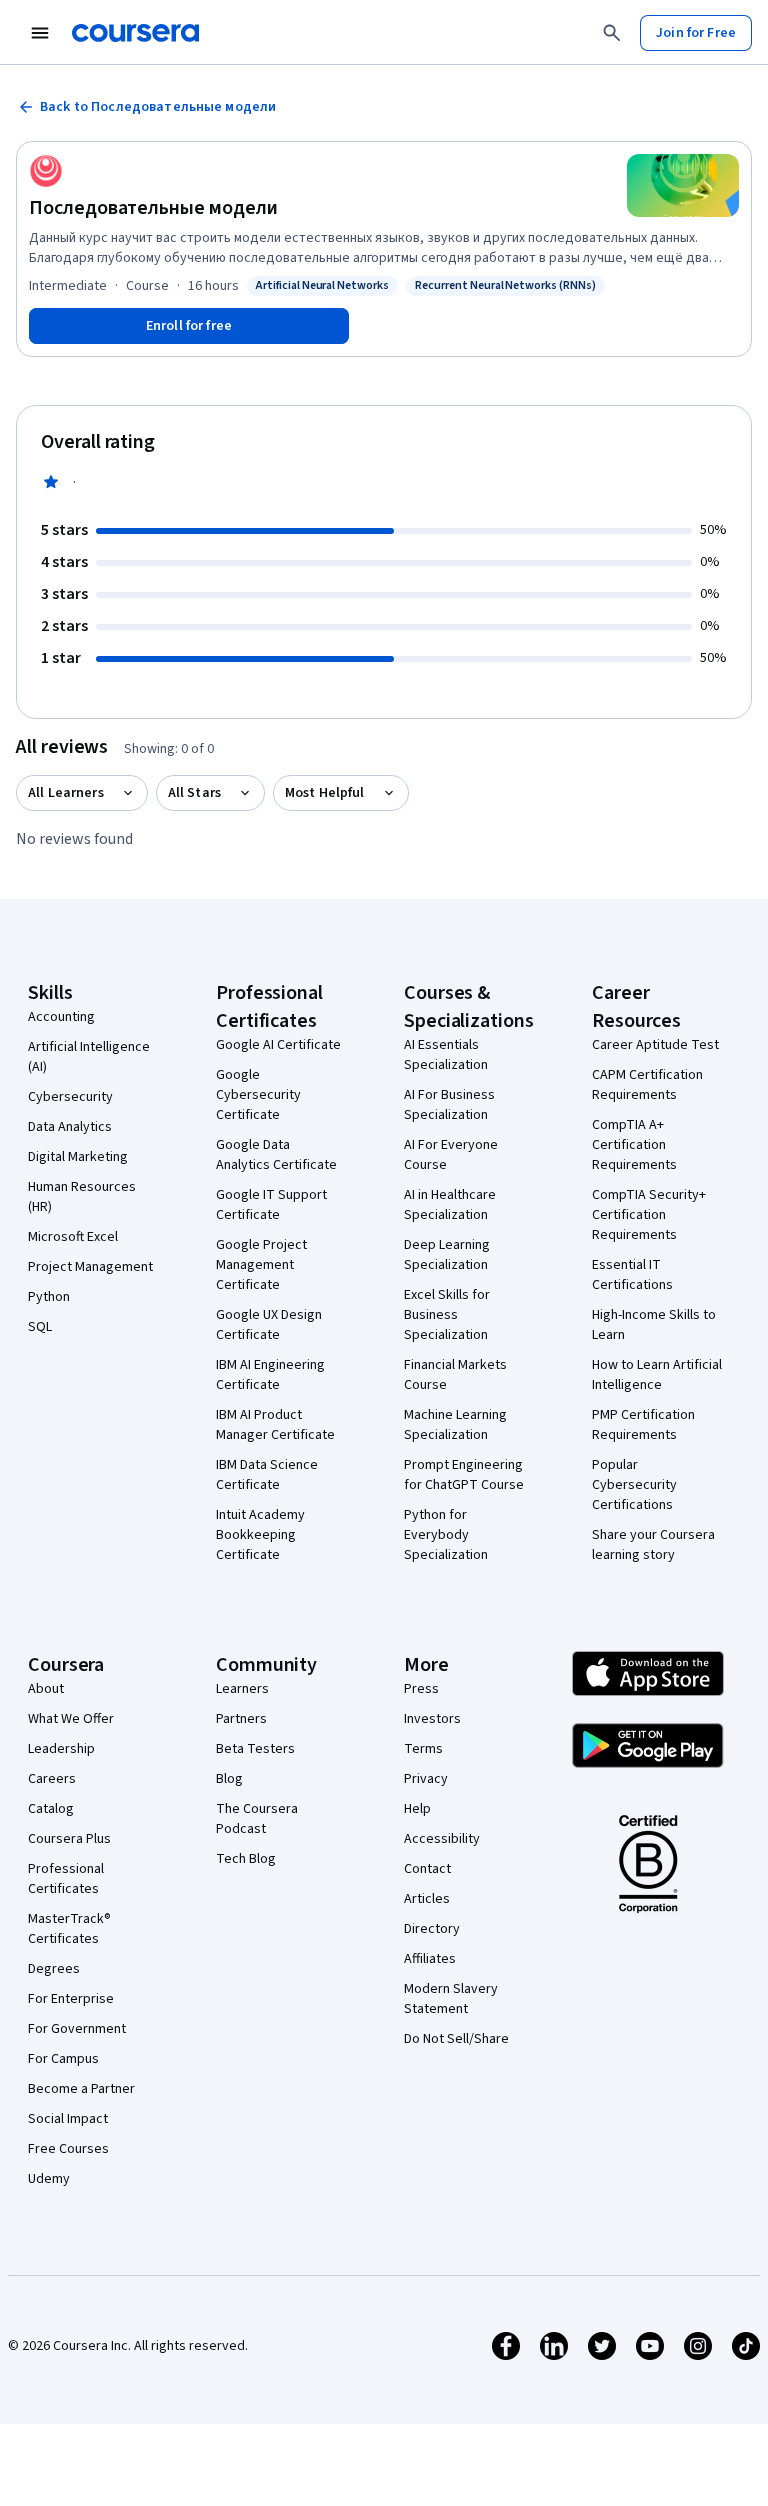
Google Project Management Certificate (261, 1265)
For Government (77, 2029)
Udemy (49, 2179)
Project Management (90, 1267)
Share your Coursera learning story (653, 1545)
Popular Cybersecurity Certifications (634, 1485)
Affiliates (430, 1959)
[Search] (612, 33)
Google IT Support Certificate (271, 1205)
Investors (432, 1719)
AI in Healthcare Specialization (450, 1205)
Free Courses (68, 2149)
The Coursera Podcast (257, 1819)
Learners (242, 1689)
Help (417, 1809)
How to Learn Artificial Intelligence (657, 1375)
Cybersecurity (70, 1097)
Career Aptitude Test (655, 1045)
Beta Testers (255, 1749)
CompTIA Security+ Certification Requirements (649, 1215)
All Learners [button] (66, 793)
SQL (40, 1327)
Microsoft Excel (73, 1237)
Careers (52, 1779)
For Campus (63, 2059)
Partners (241, 1719)
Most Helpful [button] (325, 793)
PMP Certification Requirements (643, 1425)
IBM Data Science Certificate (267, 1475)
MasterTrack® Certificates (69, 1929)
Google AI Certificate (278, 1045)
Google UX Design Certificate (269, 1325)
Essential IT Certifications (632, 1275)
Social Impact (68, 2119)
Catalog (51, 1809)
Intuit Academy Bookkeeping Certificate (260, 1535)
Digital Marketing (78, 1157)
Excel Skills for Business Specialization (447, 1315)
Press (421, 1689)
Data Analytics (70, 1127)
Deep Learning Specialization (447, 1255)
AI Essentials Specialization (446, 1055)
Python (49, 1297)
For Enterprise (71, 1999)
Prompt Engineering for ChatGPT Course (464, 1475)
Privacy (426, 1779)
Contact (427, 1869)
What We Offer (71, 1719)
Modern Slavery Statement (451, 1999)
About (46, 1689)
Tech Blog (246, 1859)
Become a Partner (81, 2089)
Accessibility (442, 1839)
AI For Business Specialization (449, 1105)
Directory (432, 1929)
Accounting (61, 1017)
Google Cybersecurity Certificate (258, 1095)
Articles (427, 1899)
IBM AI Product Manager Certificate (275, 1425)
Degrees (54, 1969)
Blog (229, 1779)
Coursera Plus (69, 1839)
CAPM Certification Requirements (647, 1085)
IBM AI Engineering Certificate (270, 1375)
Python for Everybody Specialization (446, 1535)
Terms (423, 1749)
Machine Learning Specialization (455, 1425)
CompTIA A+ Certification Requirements (634, 1145)
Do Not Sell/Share (456, 2039)
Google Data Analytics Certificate (276, 1155)
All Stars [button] (194, 793)
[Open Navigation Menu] (40, 33)
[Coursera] (135, 33)
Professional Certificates (66, 1879)
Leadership (61, 1749)
